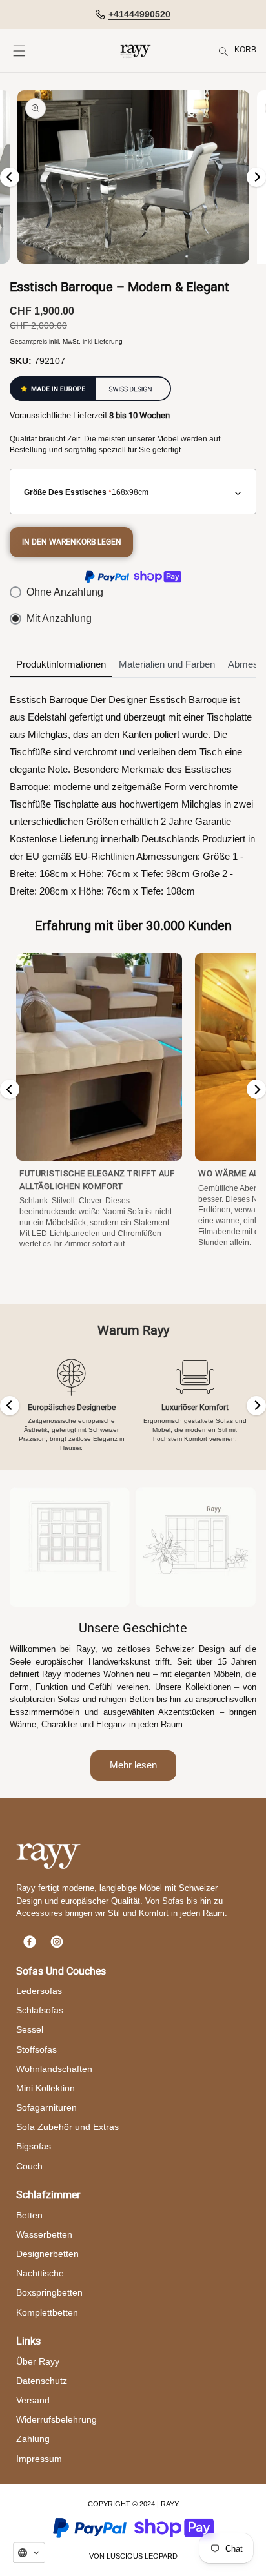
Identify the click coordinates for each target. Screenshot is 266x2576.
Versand (33, 2400)
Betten (29, 2215)
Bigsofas (34, 2146)
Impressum (39, 2459)
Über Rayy (38, 2361)
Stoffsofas (36, 2049)
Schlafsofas (40, 2010)
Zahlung (33, 2439)
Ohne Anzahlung (65, 592)
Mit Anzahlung (59, 618)
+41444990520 (139, 14)
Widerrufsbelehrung (56, 2419)
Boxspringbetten (49, 2292)
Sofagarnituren (46, 2107)
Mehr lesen (133, 1765)
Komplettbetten (47, 2312)
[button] (19, 51)
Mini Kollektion (46, 2088)
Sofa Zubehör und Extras (67, 2127)
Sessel (30, 2029)
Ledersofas (39, 1991)
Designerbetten (47, 2254)
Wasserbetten (44, 2234)
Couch (29, 2166)
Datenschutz (42, 2381)
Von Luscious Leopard (133, 2556)
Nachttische (40, 2273)
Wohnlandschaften (54, 2069)
